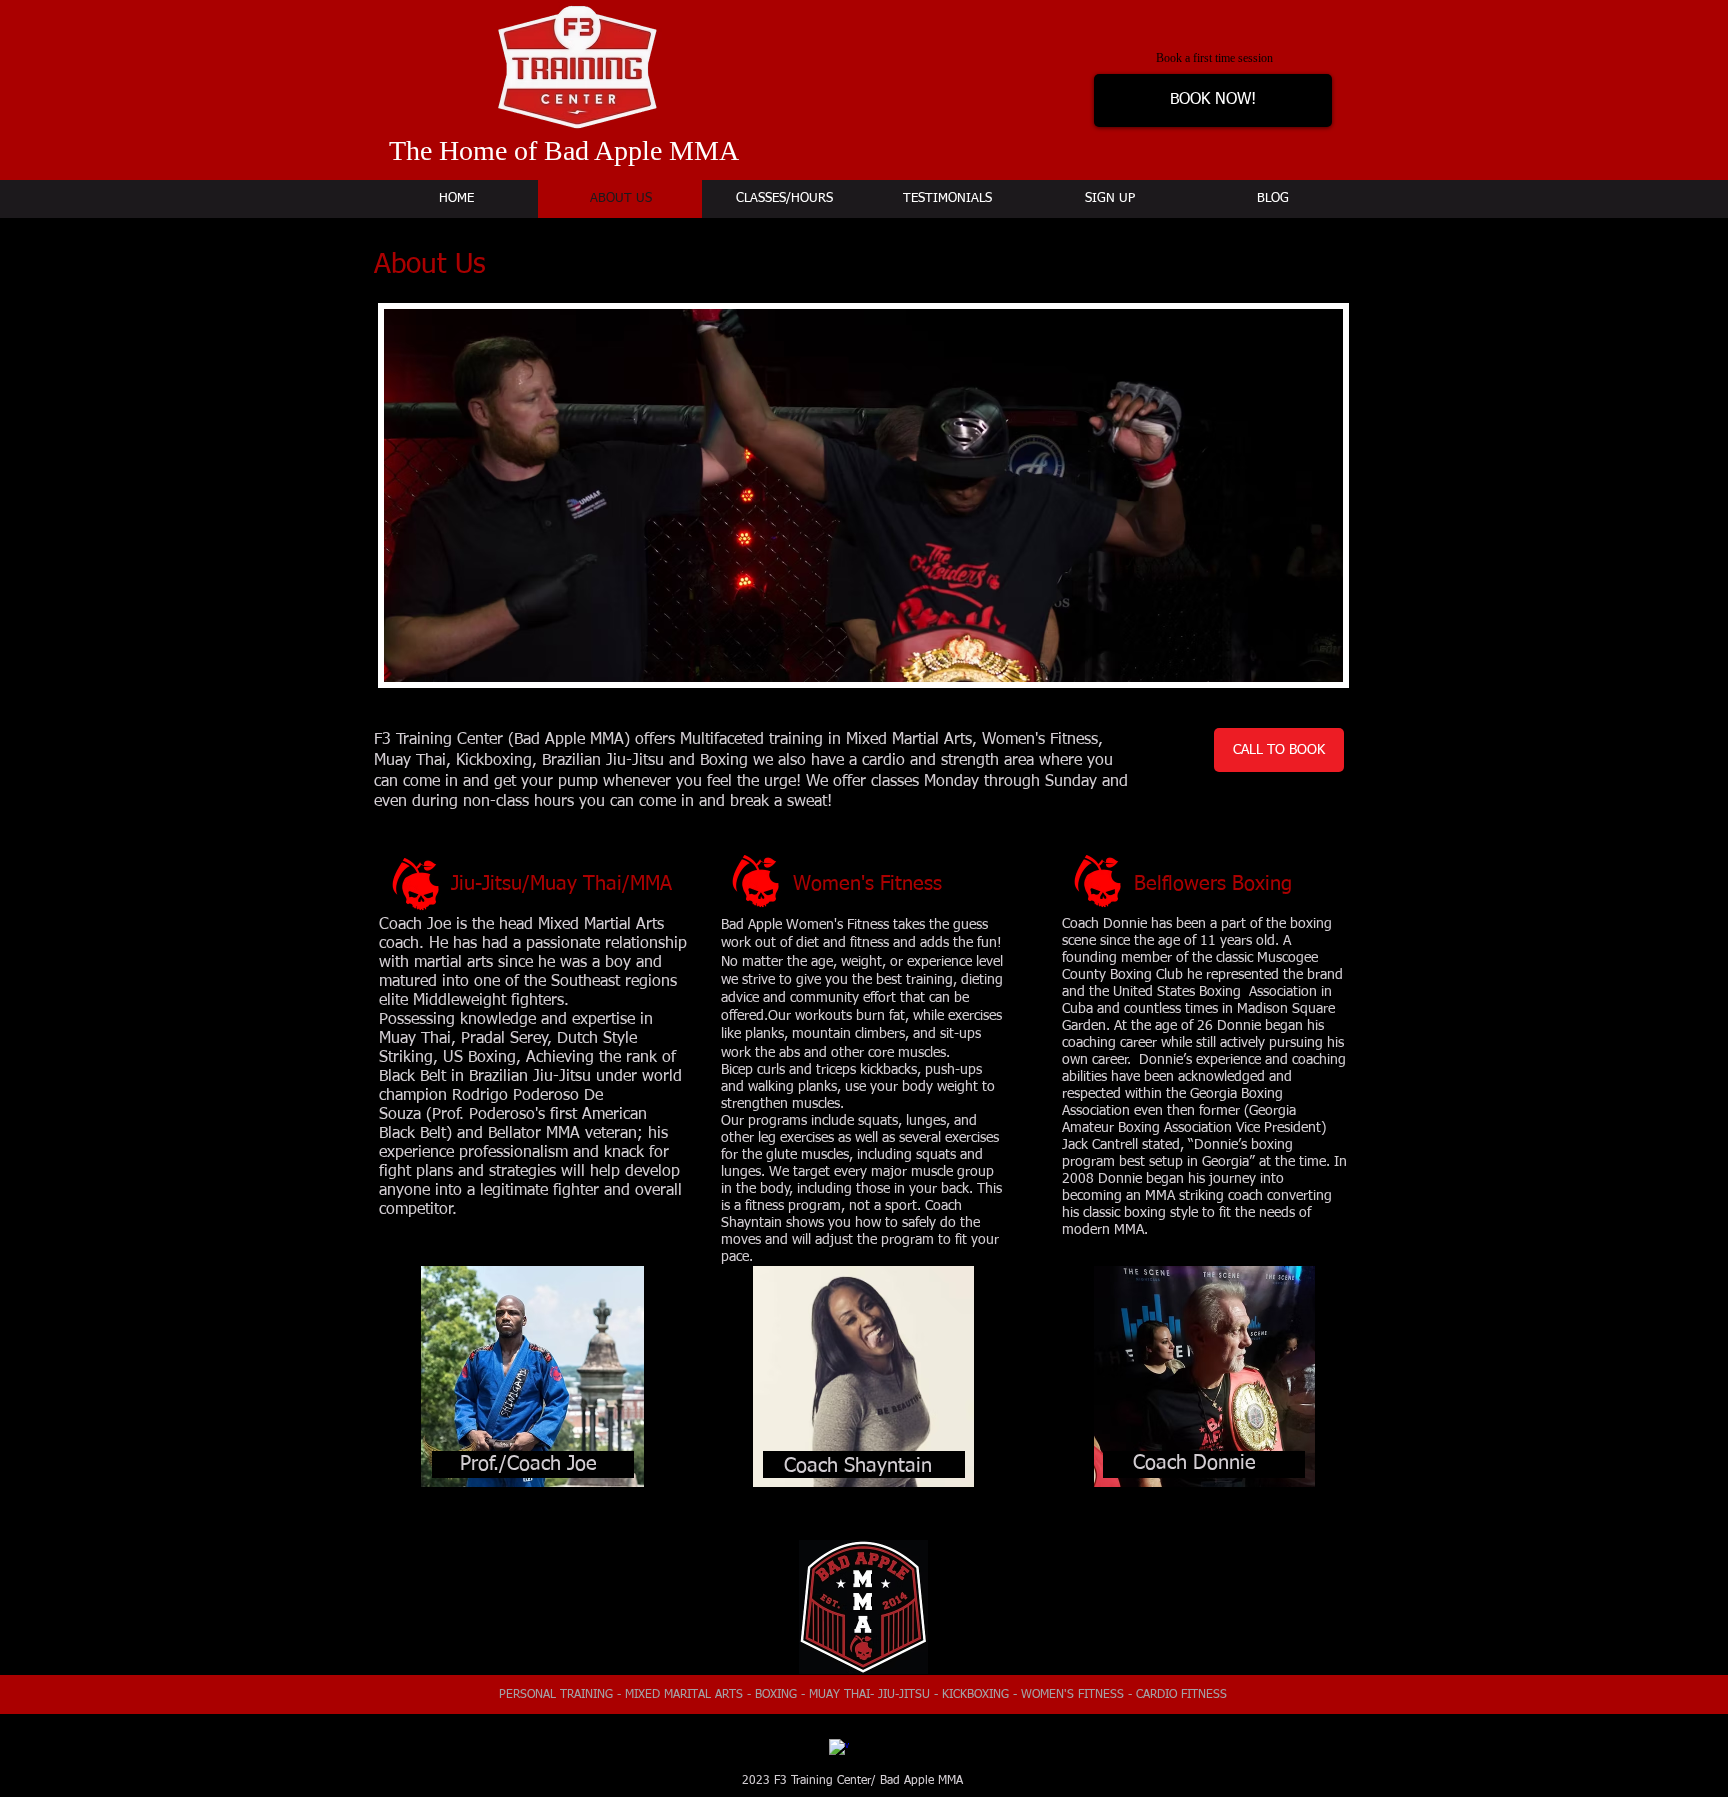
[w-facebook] (839, 1749)
